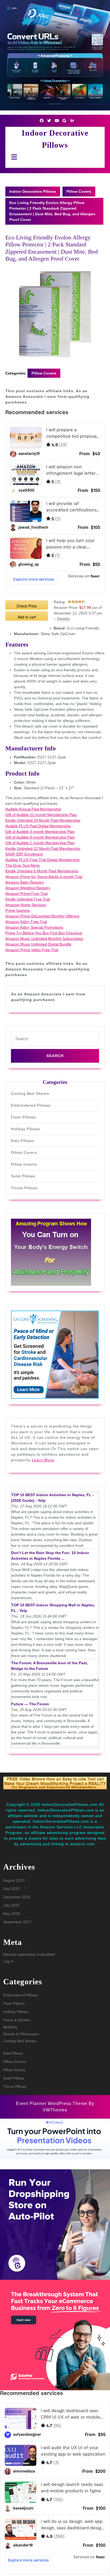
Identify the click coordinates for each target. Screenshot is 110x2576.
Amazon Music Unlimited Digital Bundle (38, 944)
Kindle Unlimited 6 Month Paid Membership (42, 871)
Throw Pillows (24, 1188)
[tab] (13, 157)
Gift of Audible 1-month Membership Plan (40, 843)
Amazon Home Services (26, 905)
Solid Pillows (23, 1176)
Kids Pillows (22, 1141)
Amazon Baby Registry (25, 882)
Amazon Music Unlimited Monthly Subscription (44, 939)
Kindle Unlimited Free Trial (28, 899)
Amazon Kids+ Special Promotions (34, 927)
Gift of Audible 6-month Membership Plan (40, 837)
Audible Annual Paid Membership (33, 809)
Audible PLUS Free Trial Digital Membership (42, 860)
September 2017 (17, 1922)
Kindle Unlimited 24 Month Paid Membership (43, 820)
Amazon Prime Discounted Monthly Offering (42, 916)
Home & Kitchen (17, 2020)
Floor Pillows (23, 1117)
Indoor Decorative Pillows (33, 191)
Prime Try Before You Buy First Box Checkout (44, 933)
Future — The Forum (30, 1704)
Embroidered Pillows (31, 1105)
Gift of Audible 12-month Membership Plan (41, 815)
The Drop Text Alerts (23, 865)
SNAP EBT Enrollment (24, 854)
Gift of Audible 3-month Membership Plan (40, 832)
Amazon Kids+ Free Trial (26, 922)
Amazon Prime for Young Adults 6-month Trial (44, 877)
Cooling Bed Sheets (30, 1094)
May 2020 (12, 1914)
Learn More (43, 1460)
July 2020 (11, 1905)
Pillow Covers (79, 191)
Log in (8, 1961)
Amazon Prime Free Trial (26, 894)
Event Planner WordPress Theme (52, 2104)
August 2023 (14, 1880)
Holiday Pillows (25, 1129)
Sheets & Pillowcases (21, 2034)
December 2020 (17, 1897)
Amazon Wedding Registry (28, 888)
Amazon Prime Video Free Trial (32, 950)
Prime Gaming (17, 910)
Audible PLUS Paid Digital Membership (38, 826)
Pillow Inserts (24, 1164)
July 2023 (11, 1889)
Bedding (10, 2027)
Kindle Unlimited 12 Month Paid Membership (43, 848)
